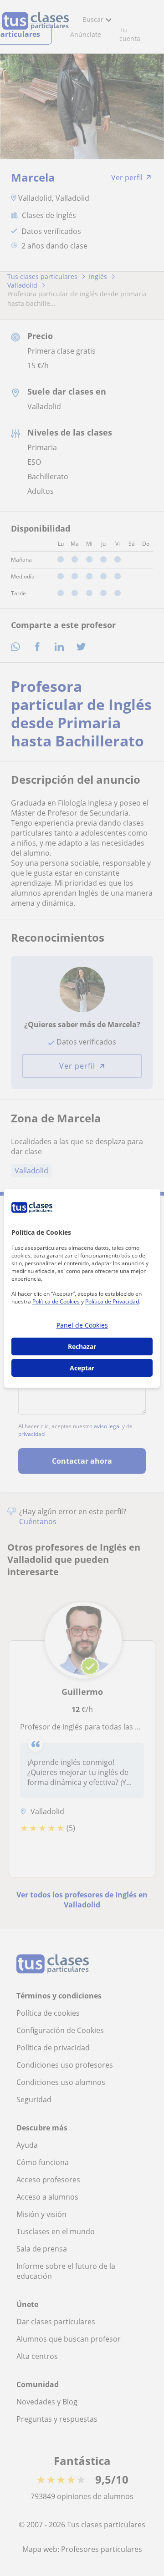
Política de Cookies (56, 1301)
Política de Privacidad (112, 1301)
